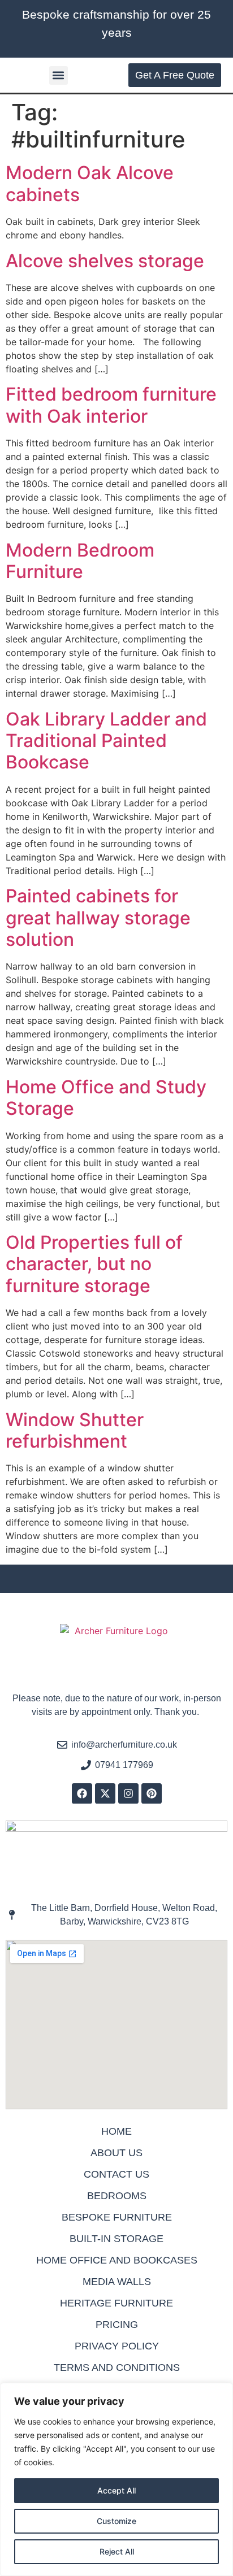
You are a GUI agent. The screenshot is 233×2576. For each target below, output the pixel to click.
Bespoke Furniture (117, 2217)
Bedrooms (117, 2196)
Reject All (117, 2551)
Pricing (117, 2325)
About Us (116, 2153)
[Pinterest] (152, 1793)
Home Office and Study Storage (106, 1098)
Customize (116, 2521)
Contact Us (116, 2174)
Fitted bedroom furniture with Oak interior (111, 405)
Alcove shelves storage (105, 261)
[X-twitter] (105, 1793)
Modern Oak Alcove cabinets (90, 183)
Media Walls (117, 2282)
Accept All (116, 2490)
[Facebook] (82, 1793)
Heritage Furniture (116, 2303)
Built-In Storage (116, 2239)
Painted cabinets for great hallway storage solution (98, 918)
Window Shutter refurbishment (75, 1430)
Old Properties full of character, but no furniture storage (94, 1264)
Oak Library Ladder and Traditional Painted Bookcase (106, 741)
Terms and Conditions (117, 2368)
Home (116, 2131)
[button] (59, 75)
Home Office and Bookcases (117, 2260)
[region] (116, 2479)
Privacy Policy (117, 2346)
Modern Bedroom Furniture (80, 561)
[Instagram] (128, 1793)
